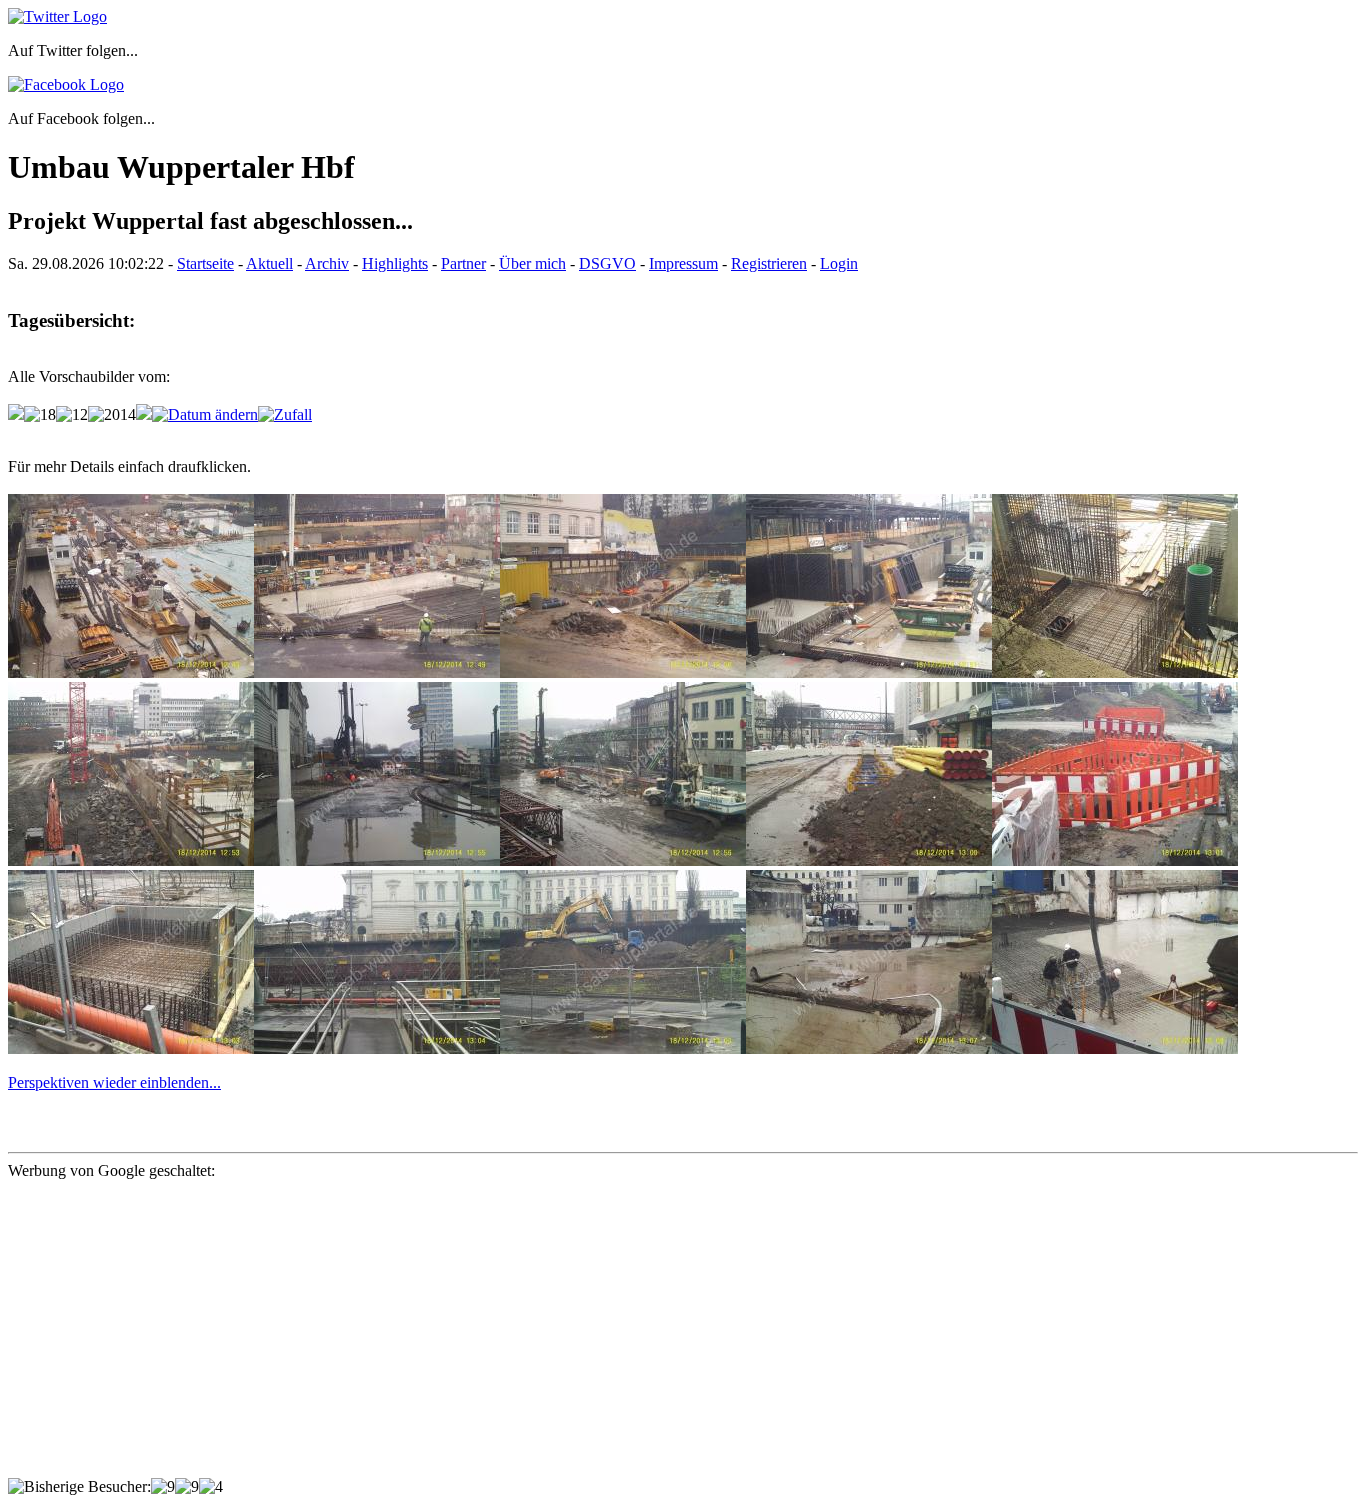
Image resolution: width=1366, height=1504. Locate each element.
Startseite (205, 263)
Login (839, 263)
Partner (463, 263)
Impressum (683, 263)
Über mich (532, 263)
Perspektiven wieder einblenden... (114, 1082)
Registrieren (769, 263)
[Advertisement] (608, 1338)
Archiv (327, 263)
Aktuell (269, 263)
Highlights (395, 263)
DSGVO (607, 263)
